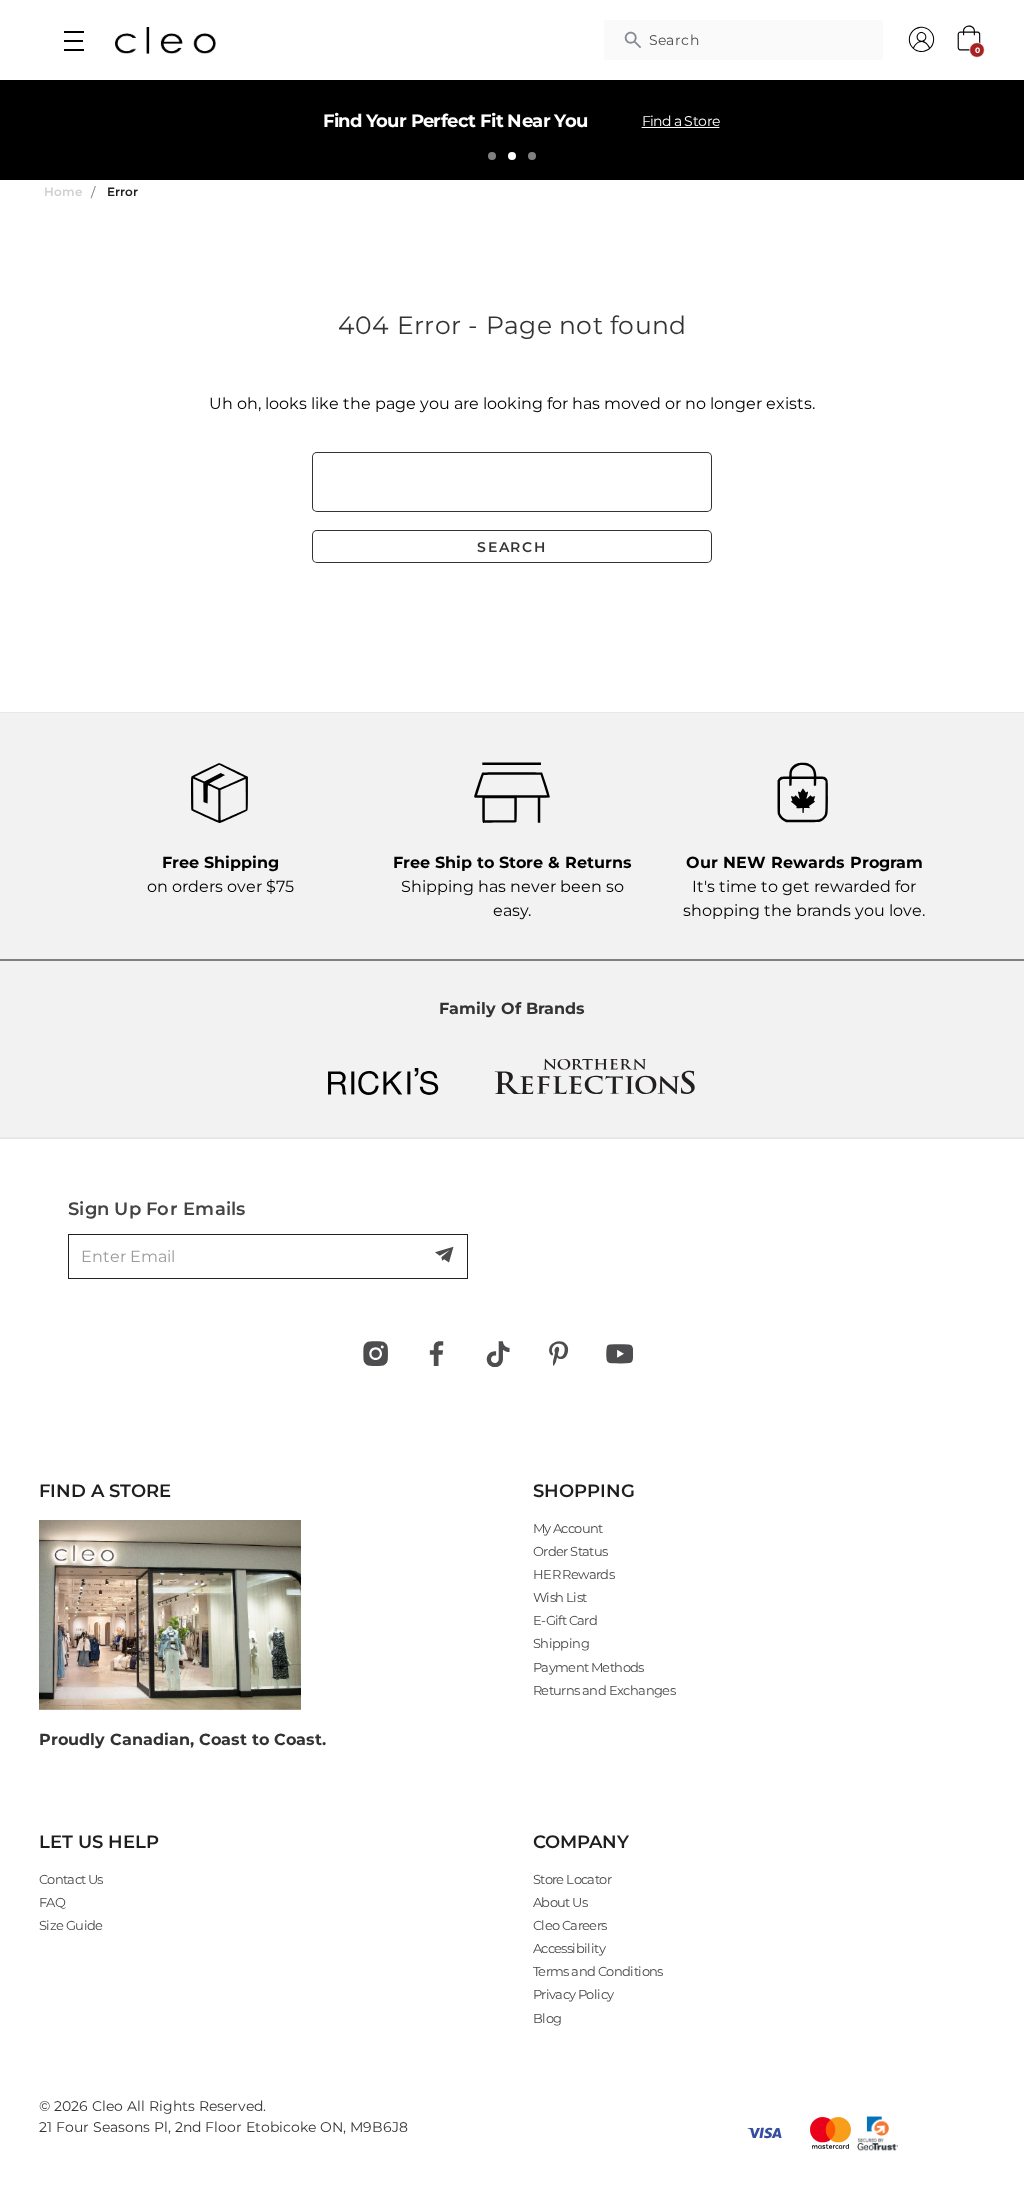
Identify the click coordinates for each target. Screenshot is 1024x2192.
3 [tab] (532, 156)
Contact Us (71, 1879)
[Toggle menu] (73, 40)
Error (122, 191)
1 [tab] (492, 156)
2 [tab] (512, 156)
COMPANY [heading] (581, 1842)
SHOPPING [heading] (584, 1491)
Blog (547, 2018)
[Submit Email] (446, 1256)
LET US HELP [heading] (99, 1842)
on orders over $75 (220, 874)
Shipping (561, 1643)
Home (63, 191)
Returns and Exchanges (604, 1690)
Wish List (560, 1597)
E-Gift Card (565, 1620)
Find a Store (681, 121)
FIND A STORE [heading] (105, 1491)
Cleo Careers (570, 1925)
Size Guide (71, 1925)
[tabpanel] (512, 130)
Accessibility (569, 1948)
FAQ (52, 1902)
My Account (568, 1528)
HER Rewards (573, 1574)
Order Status (570, 1551)
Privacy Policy (573, 1994)
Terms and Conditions (598, 1971)
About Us (560, 1902)
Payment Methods (588, 1667)
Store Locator (572, 1879)
